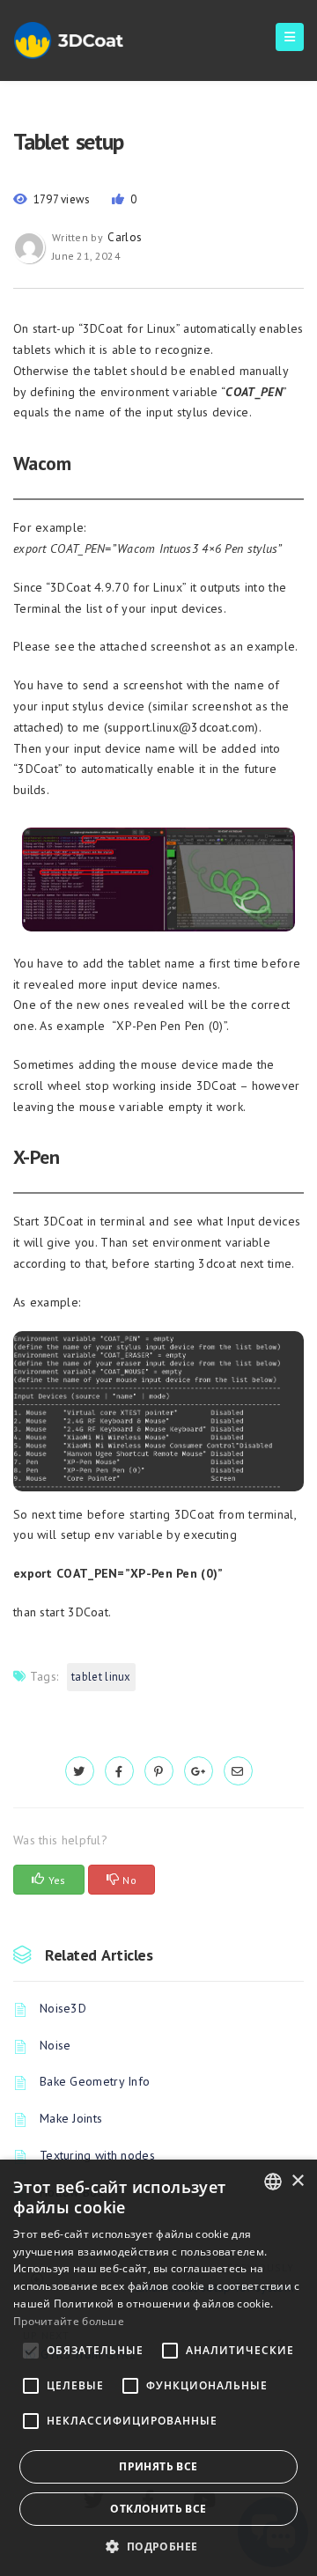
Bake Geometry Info (95, 2081)
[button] (158, 2547)
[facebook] (119, 1771)
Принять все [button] (158, 2466)
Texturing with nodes (97, 2155)
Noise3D (63, 2008)
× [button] (297, 2181)
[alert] (158, 2368)
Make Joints (71, 2118)
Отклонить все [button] (158, 2509)
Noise (55, 2045)
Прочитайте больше (69, 2321)
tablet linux (101, 1677)
